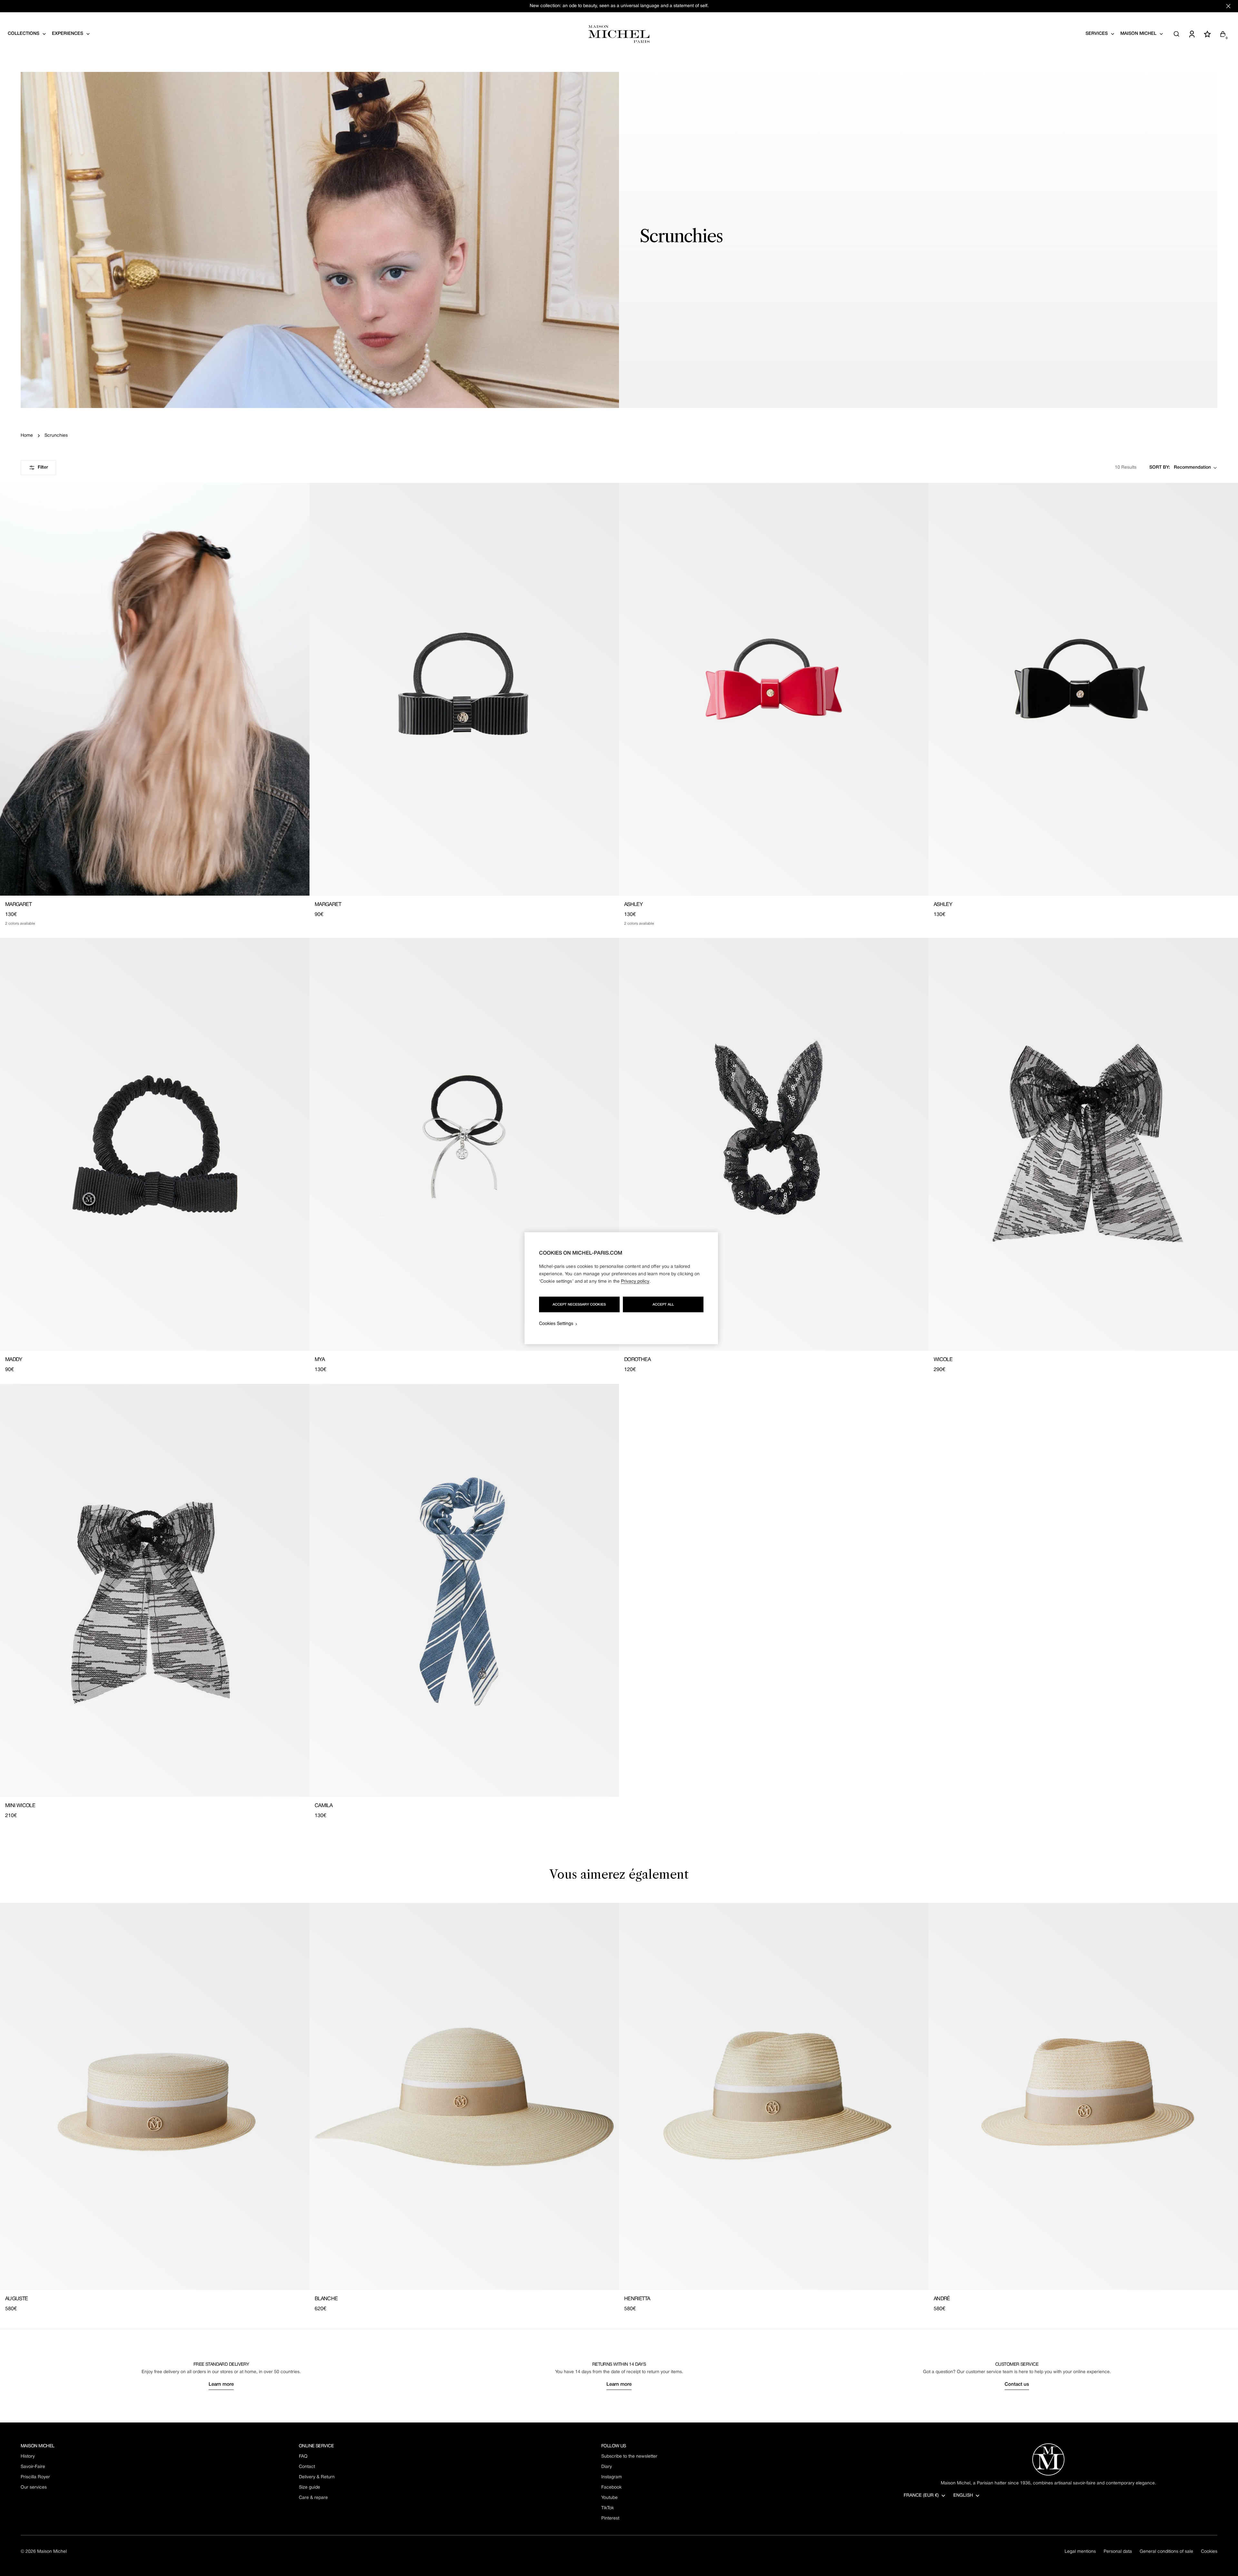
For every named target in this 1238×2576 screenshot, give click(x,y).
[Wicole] (1083, 1144)
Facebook (611, 2487)
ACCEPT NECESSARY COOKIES (579, 1304)
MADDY (14, 1360)
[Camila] (464, 1590)
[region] (621, 1288)
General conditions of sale (1166, 2552)
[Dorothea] (774, 1144)
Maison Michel (52, 2552)
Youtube (609, 2498)
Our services (34, 2487)
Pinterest (610, 2518)
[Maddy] (155, 1144)
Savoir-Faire (33, 2467)
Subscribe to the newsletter (629, 2457)
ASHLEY (633, 905)
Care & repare (313, 2498)
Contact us (1017, 2384)
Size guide (309, 2487)
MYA (320, 1360)
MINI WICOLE (20, 1806)
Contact (307, 2467)
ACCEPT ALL (663, 1304)
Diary (607, 2467)
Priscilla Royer (35, 2477)
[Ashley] (774, 689)
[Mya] (464, 1144)
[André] (1083, 2096)
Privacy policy (635, 1281)
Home (27, 436)
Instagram (612, 2477)
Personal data (1118, 2552)
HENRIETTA (637, 2299)
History (28, 2457)
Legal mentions (1080, 2552)
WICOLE (943, 1360)
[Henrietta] (774, 2096)
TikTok (608, 2508)
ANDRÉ (942, 2299)
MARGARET (18, 905)
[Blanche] (464, 2096)
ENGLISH (963, 2496)
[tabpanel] (619, 2108)
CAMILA (324, 1806)
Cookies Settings (556, 1323)
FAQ (303, 2457)
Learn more (221, 2384)
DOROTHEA (637, 1360)
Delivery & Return (317, 2477)
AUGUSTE (17, 2299)
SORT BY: (1160, 467)
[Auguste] (155, 2096)
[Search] (1176, 34)
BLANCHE (326, 2299)
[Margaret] (155, 689)
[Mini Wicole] (155, 1590)
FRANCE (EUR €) (921, 2496)
